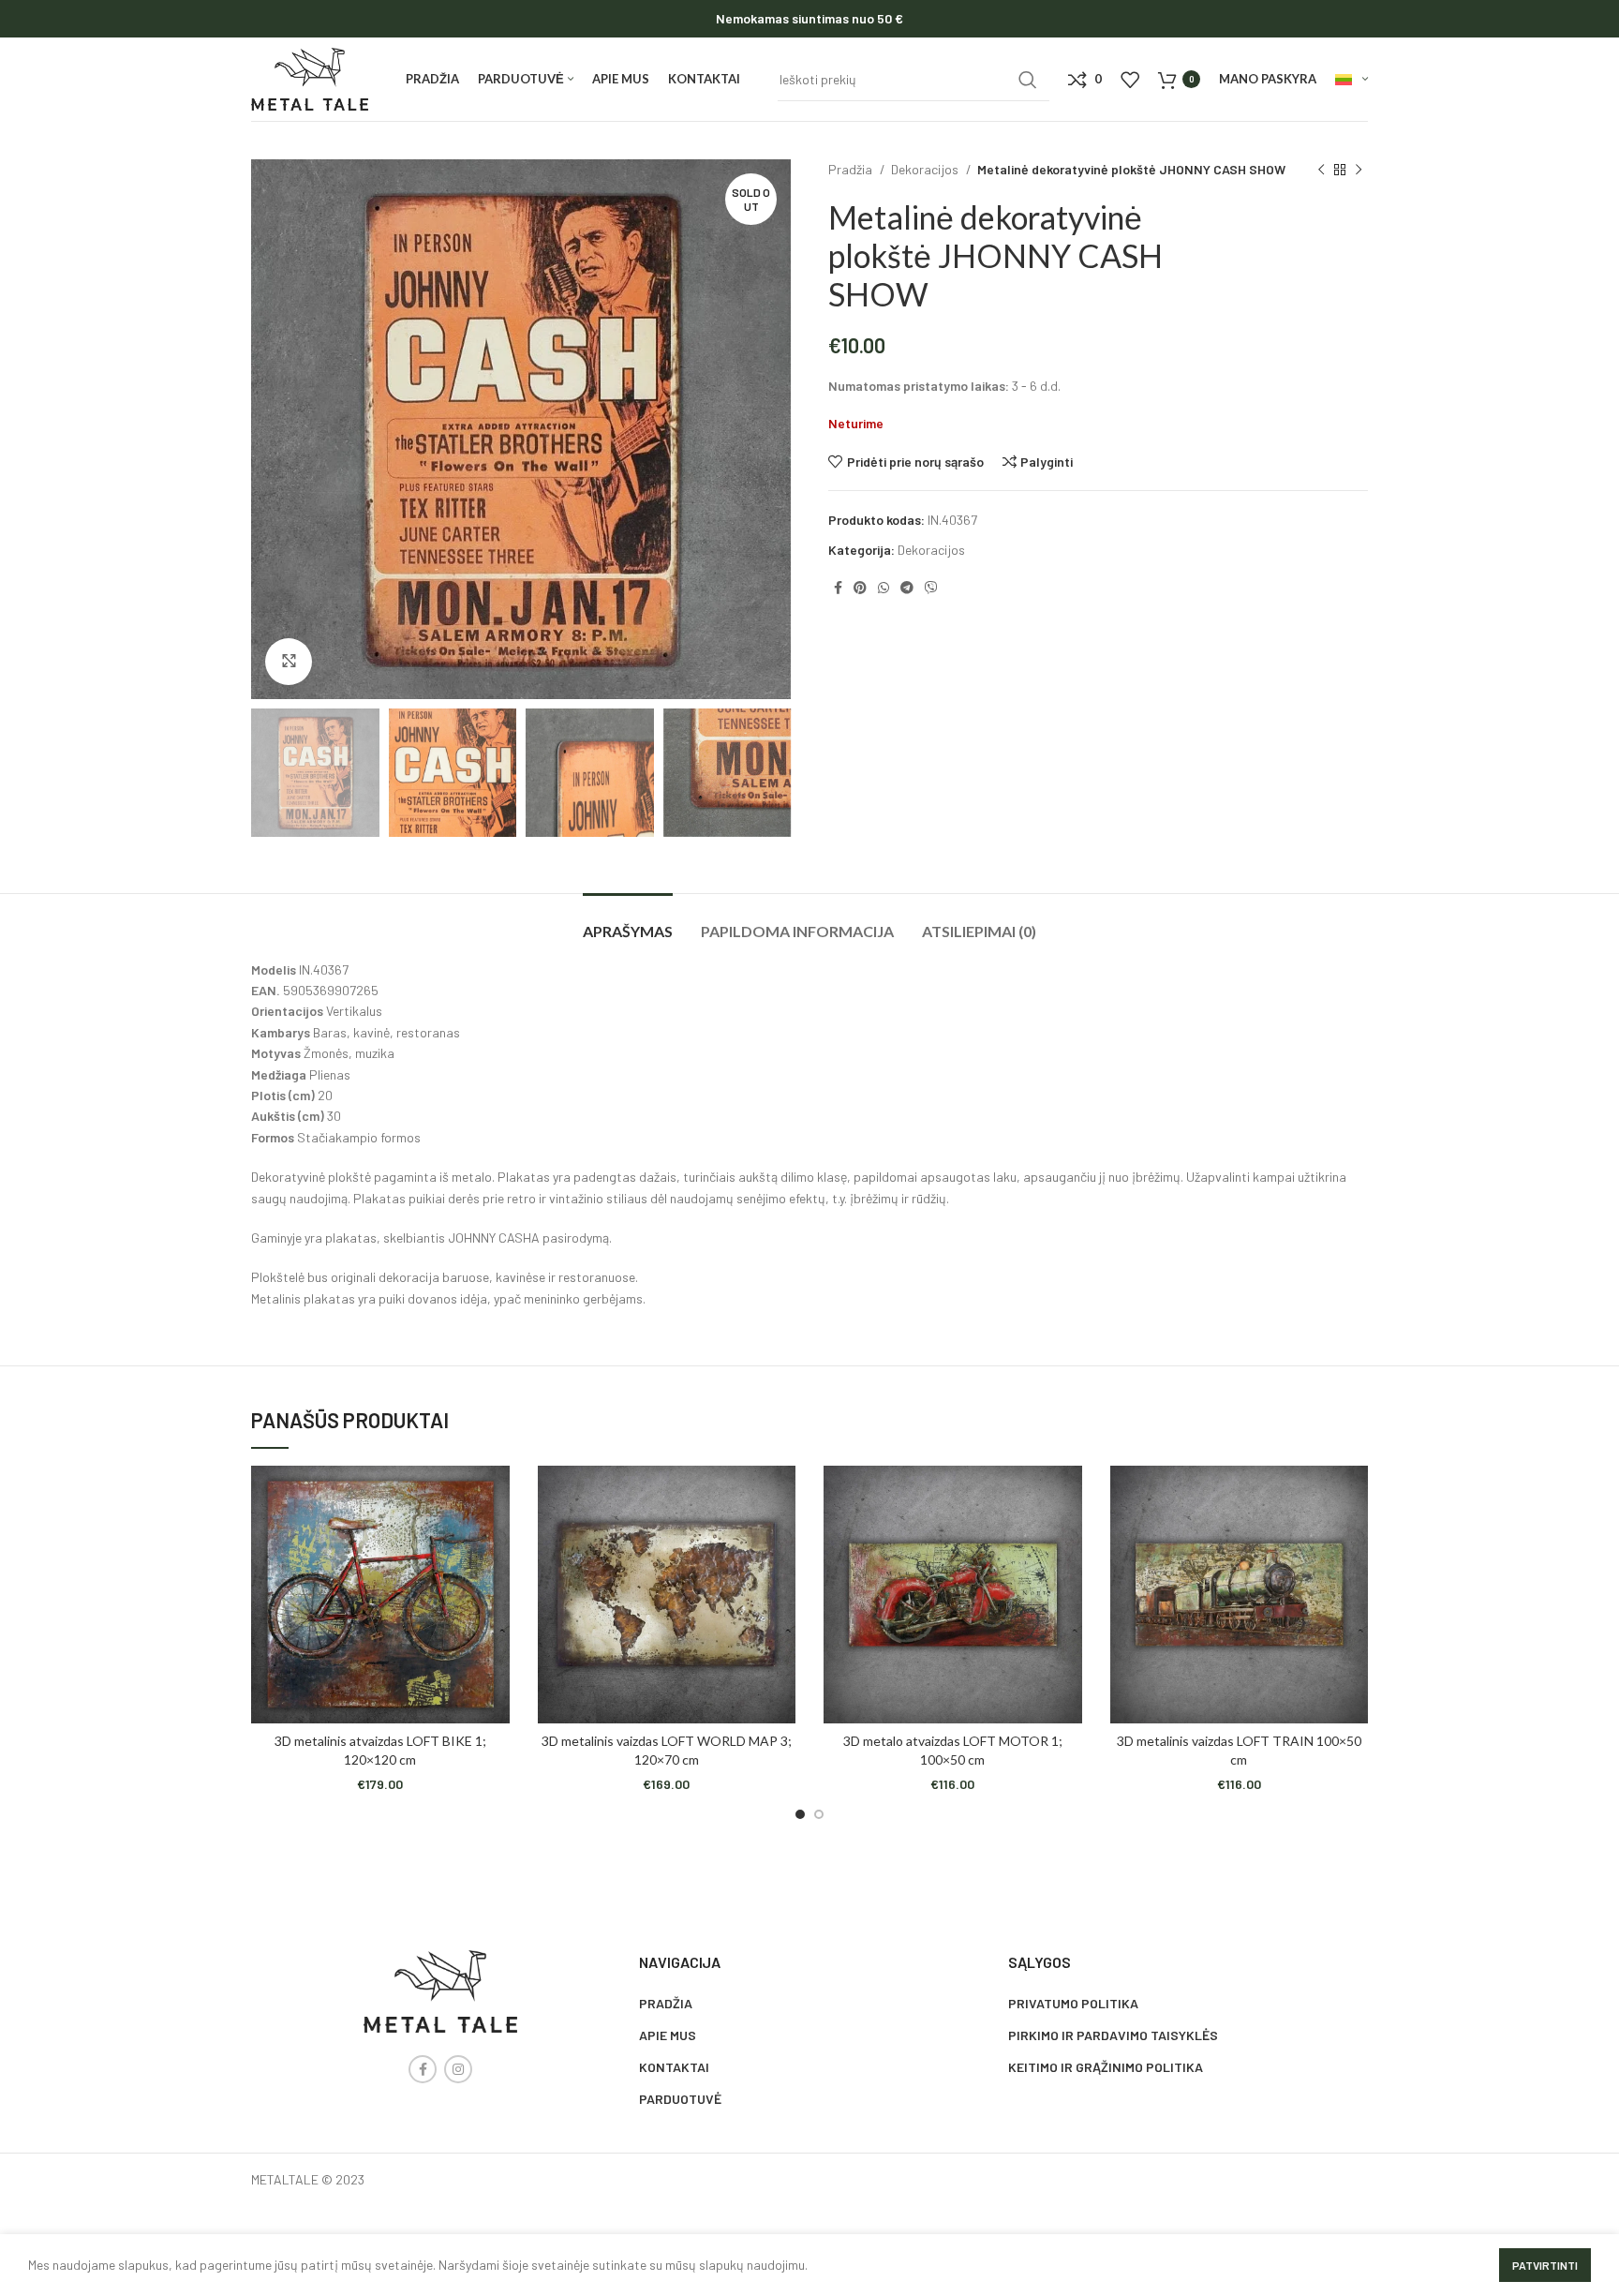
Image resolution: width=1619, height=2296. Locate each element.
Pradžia (852, 169)
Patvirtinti (1545, 2265)
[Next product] (1359, 171)
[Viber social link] (931, 588)
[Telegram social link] (907, 588)
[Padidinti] (289, 662)
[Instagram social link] (458, 2069)
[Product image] (380, 1595)
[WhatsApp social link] (884, 588)
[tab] (628, 922)
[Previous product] (1321, 171)
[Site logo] (310, 77)
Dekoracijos (926, 169)
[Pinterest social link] (860, 588)
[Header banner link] (809, 19)
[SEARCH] (1028, 80)
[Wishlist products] (1130, 80)
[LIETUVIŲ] (1352, 80)
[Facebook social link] (838, 588)
